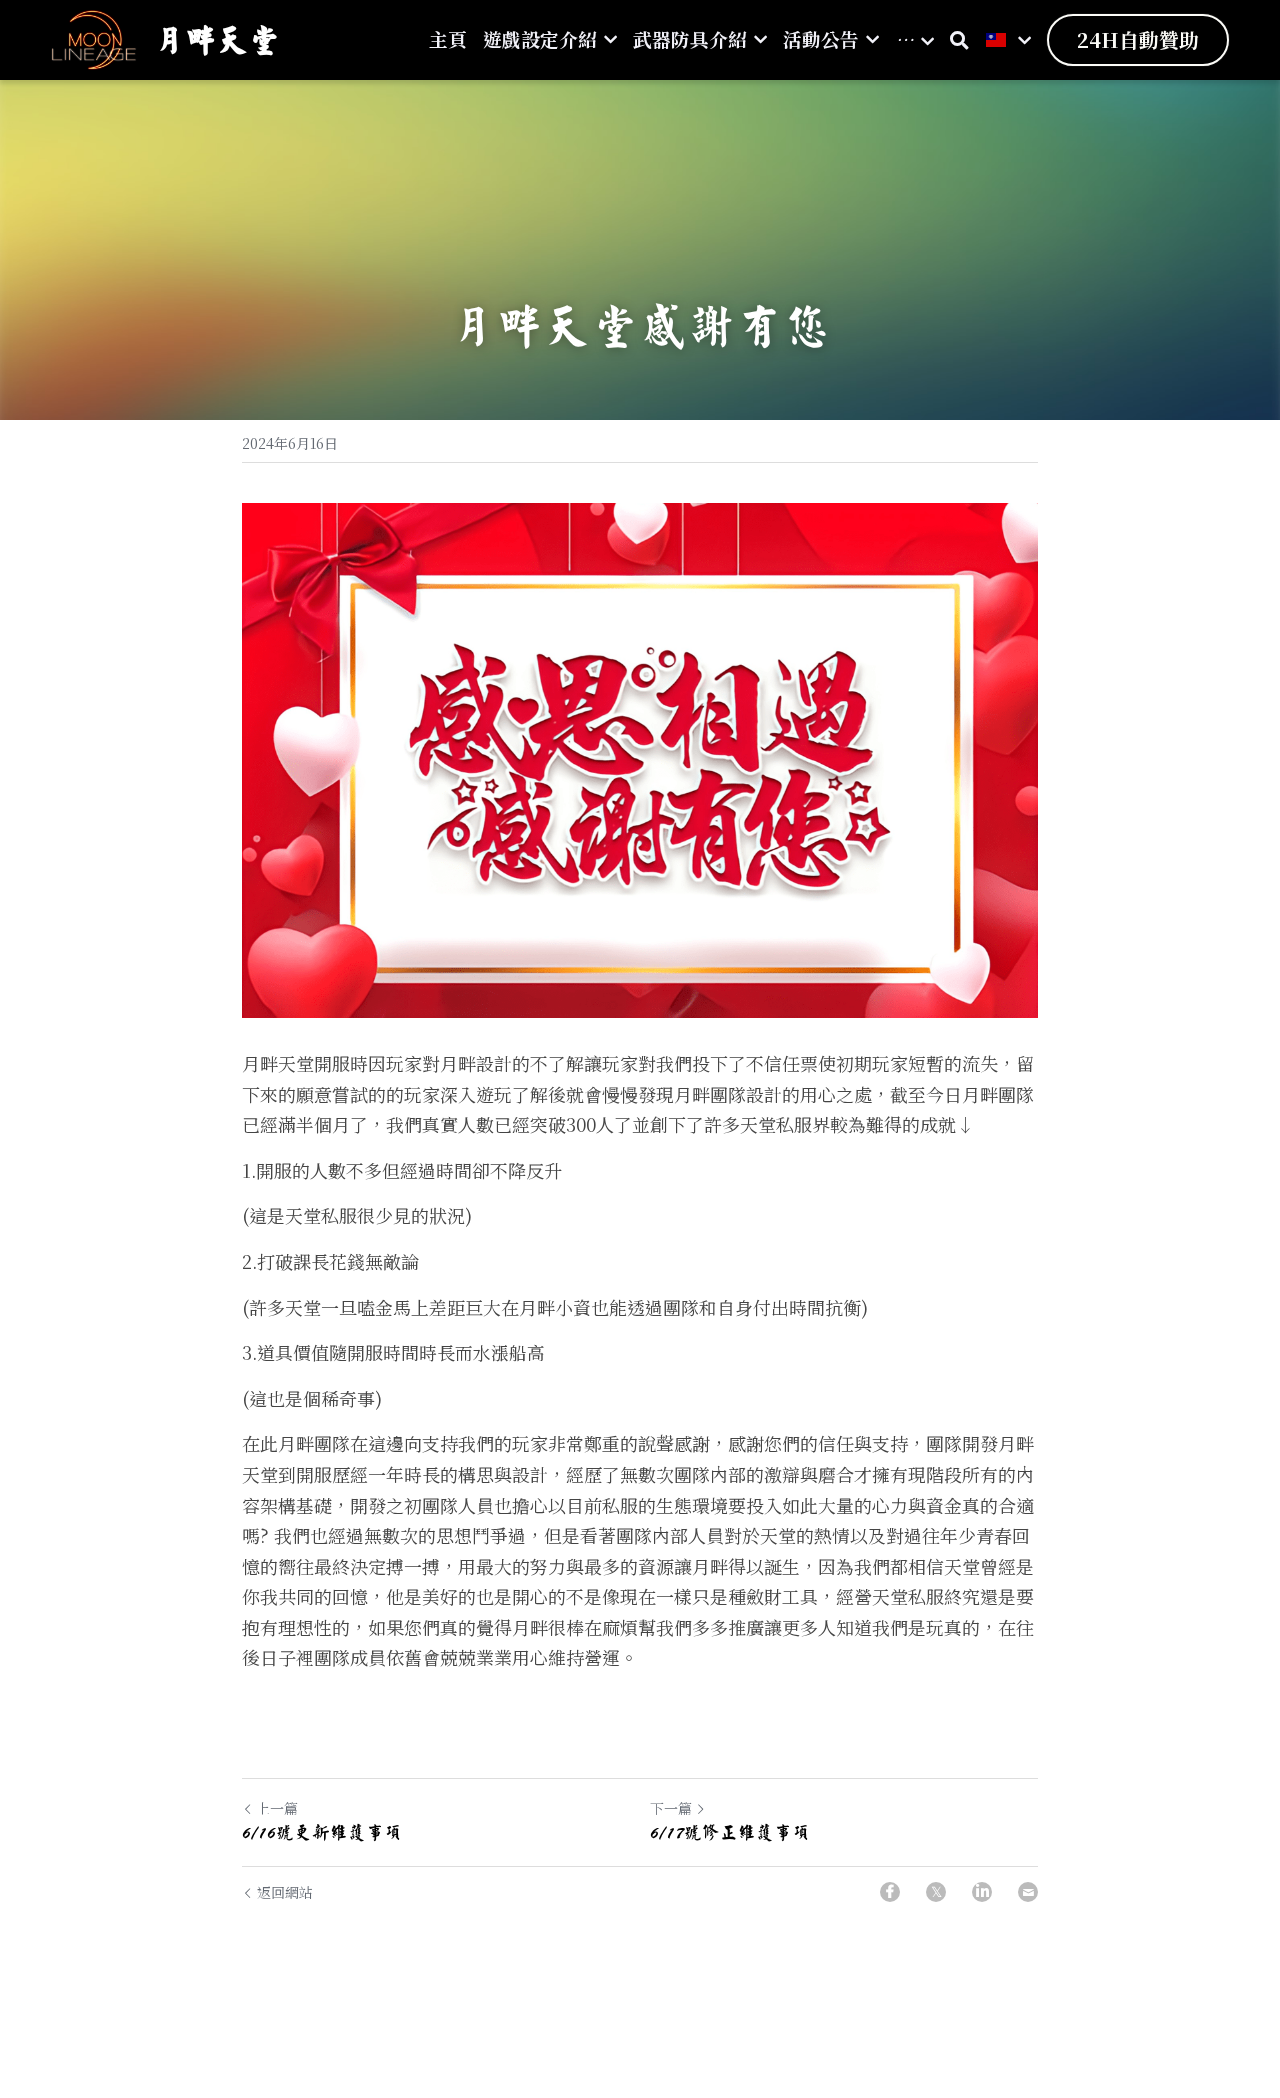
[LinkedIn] (982, 1892)
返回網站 (285, 1892)
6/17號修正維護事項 (730, 1832)
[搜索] (959, 40)
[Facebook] (890, 1892)
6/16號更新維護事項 (322, 1832)
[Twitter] (936, 1892)
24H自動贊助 (1138, 39)
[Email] (1028, 1892)
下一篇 (671, 1808)
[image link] (94, 38)
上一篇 (277, 1808)
